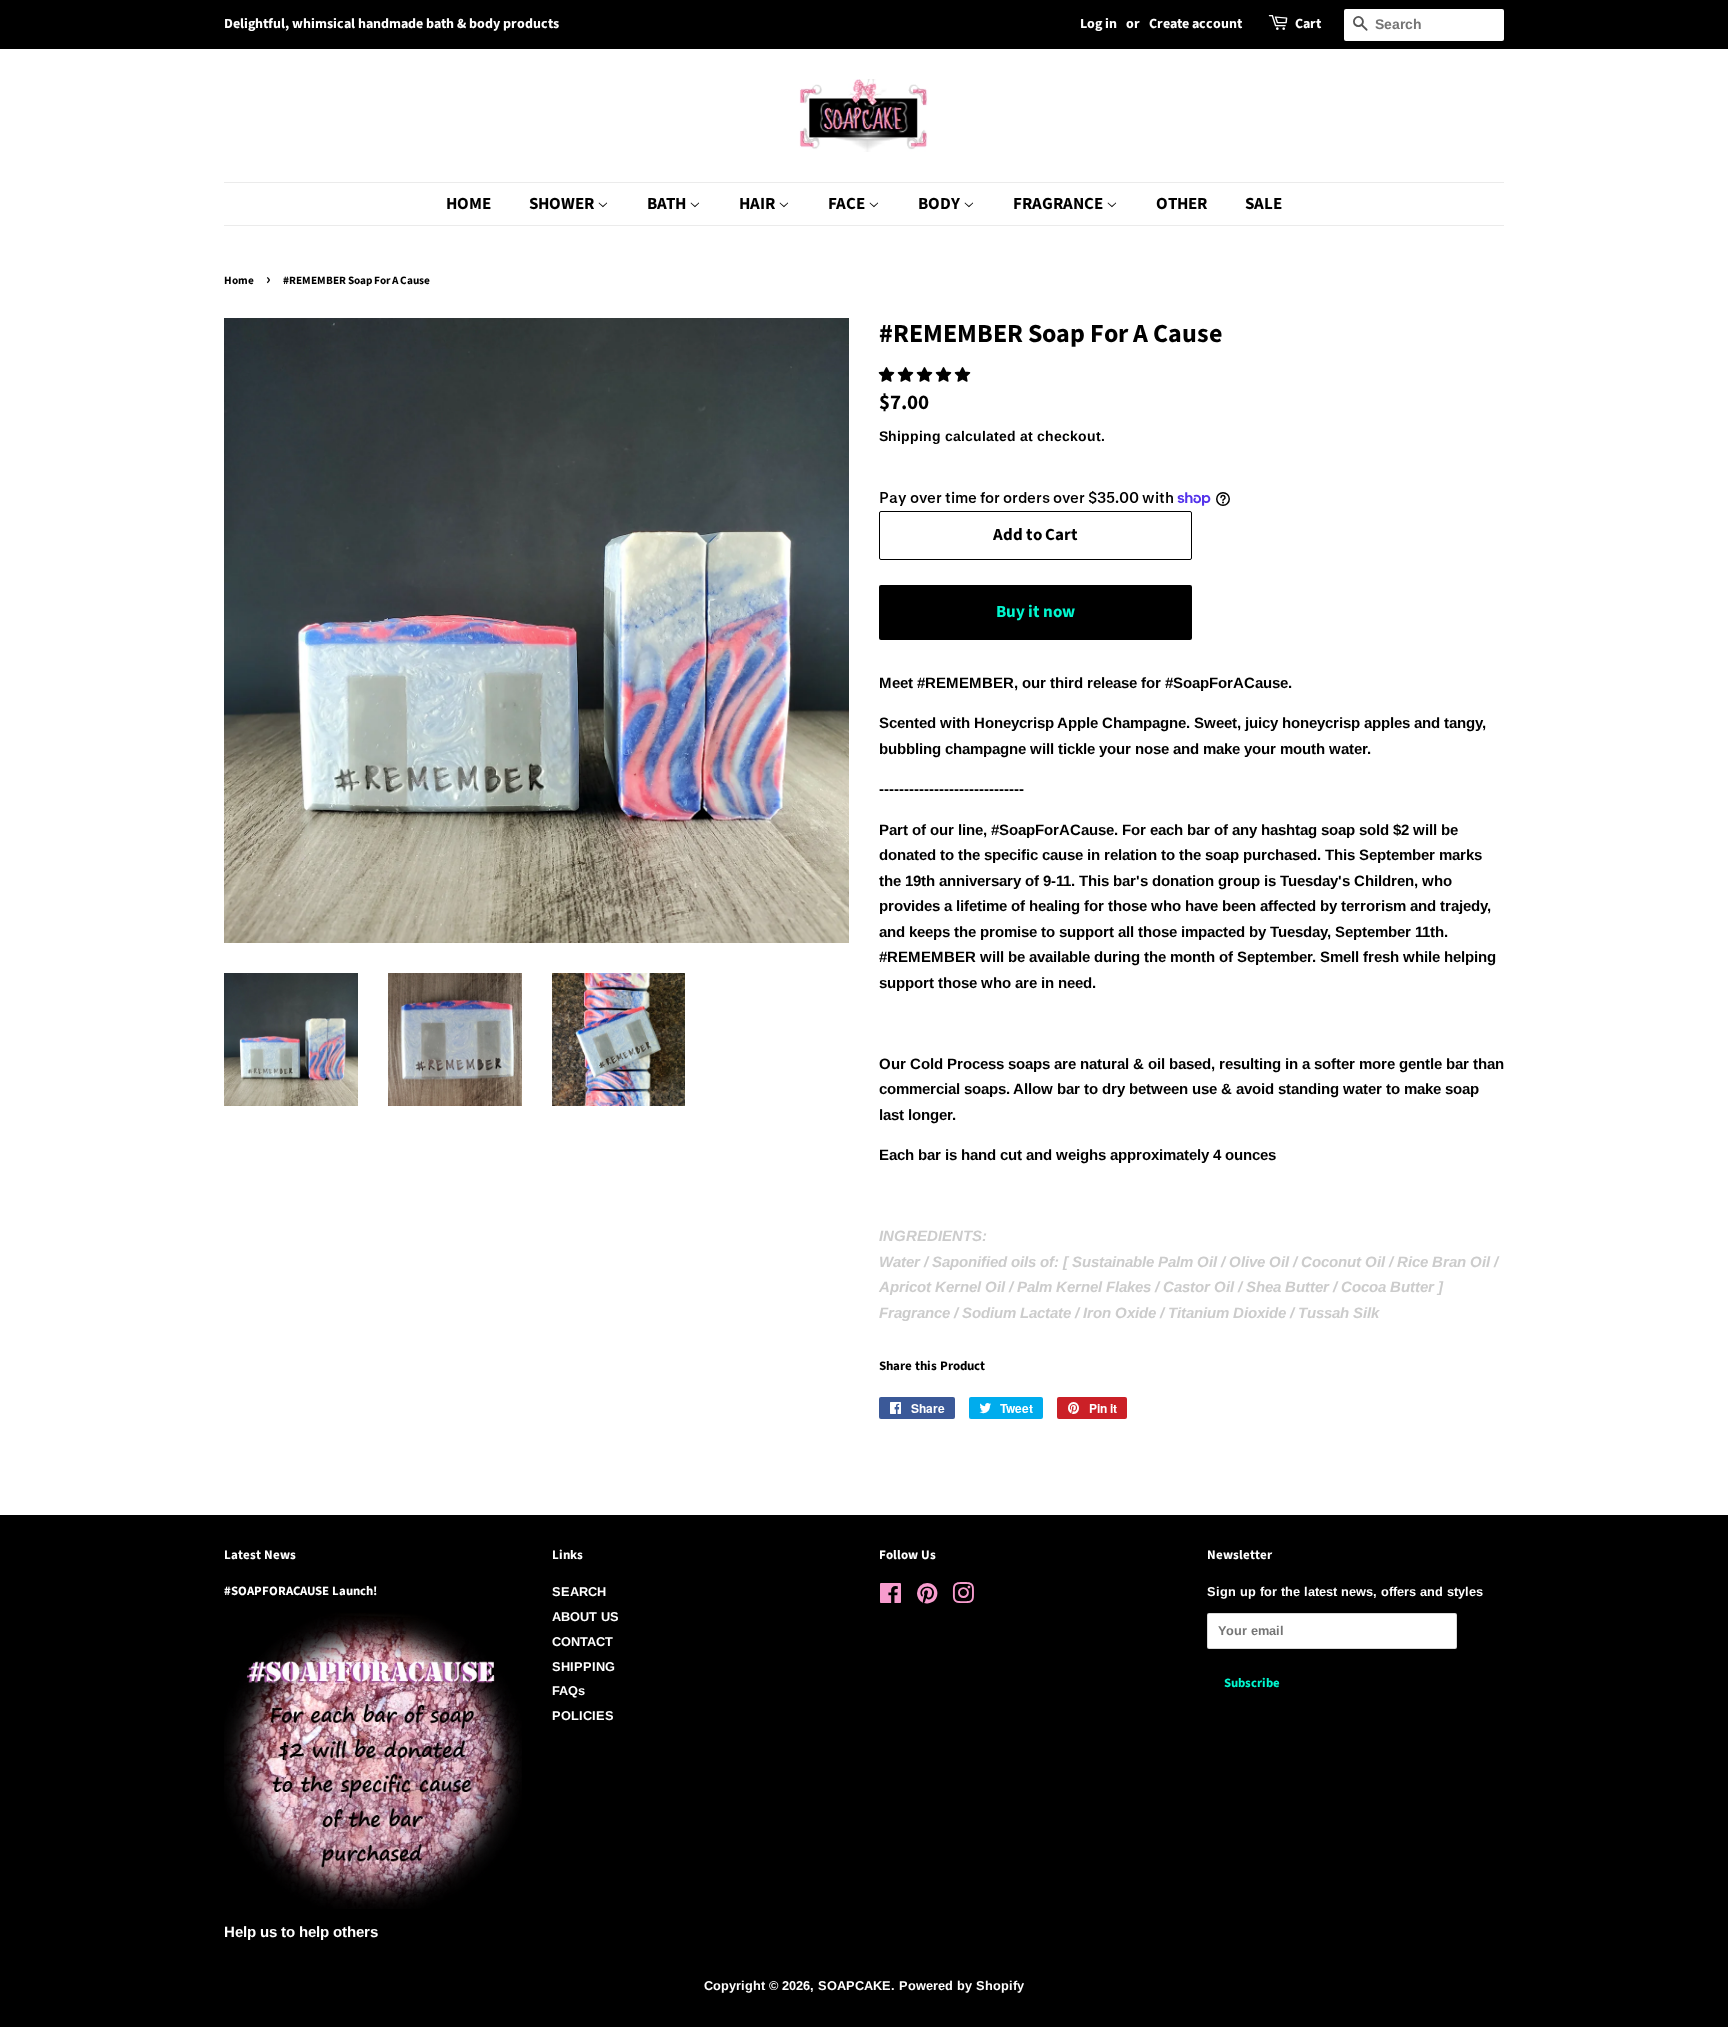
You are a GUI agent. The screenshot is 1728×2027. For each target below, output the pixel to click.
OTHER (1181, 204)
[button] (926, 374)
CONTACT (582, 1641)
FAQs (568, 1690)
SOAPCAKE (854, 1985)
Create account (1195, 24)
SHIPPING (583, 1666)
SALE (1263, 204)
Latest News (260, 1555)
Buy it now (1035, 612)
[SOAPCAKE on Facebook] (890, 1597)
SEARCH (579, 1591)
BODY (940, 204)
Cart (1308, 24)
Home (239, 280)
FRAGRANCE (1059, 204)
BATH (668, 204)
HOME (468, 204)
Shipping (910, 436)
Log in (1098, 24)
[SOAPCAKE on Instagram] (963, 1597)
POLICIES (583, 1715)
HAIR (758, 204)
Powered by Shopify (961, 1985)
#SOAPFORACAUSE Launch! (300, 1591)
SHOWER (563, 204)
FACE (848, 204)
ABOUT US (585, 1616)
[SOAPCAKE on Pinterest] (927, 1597)
